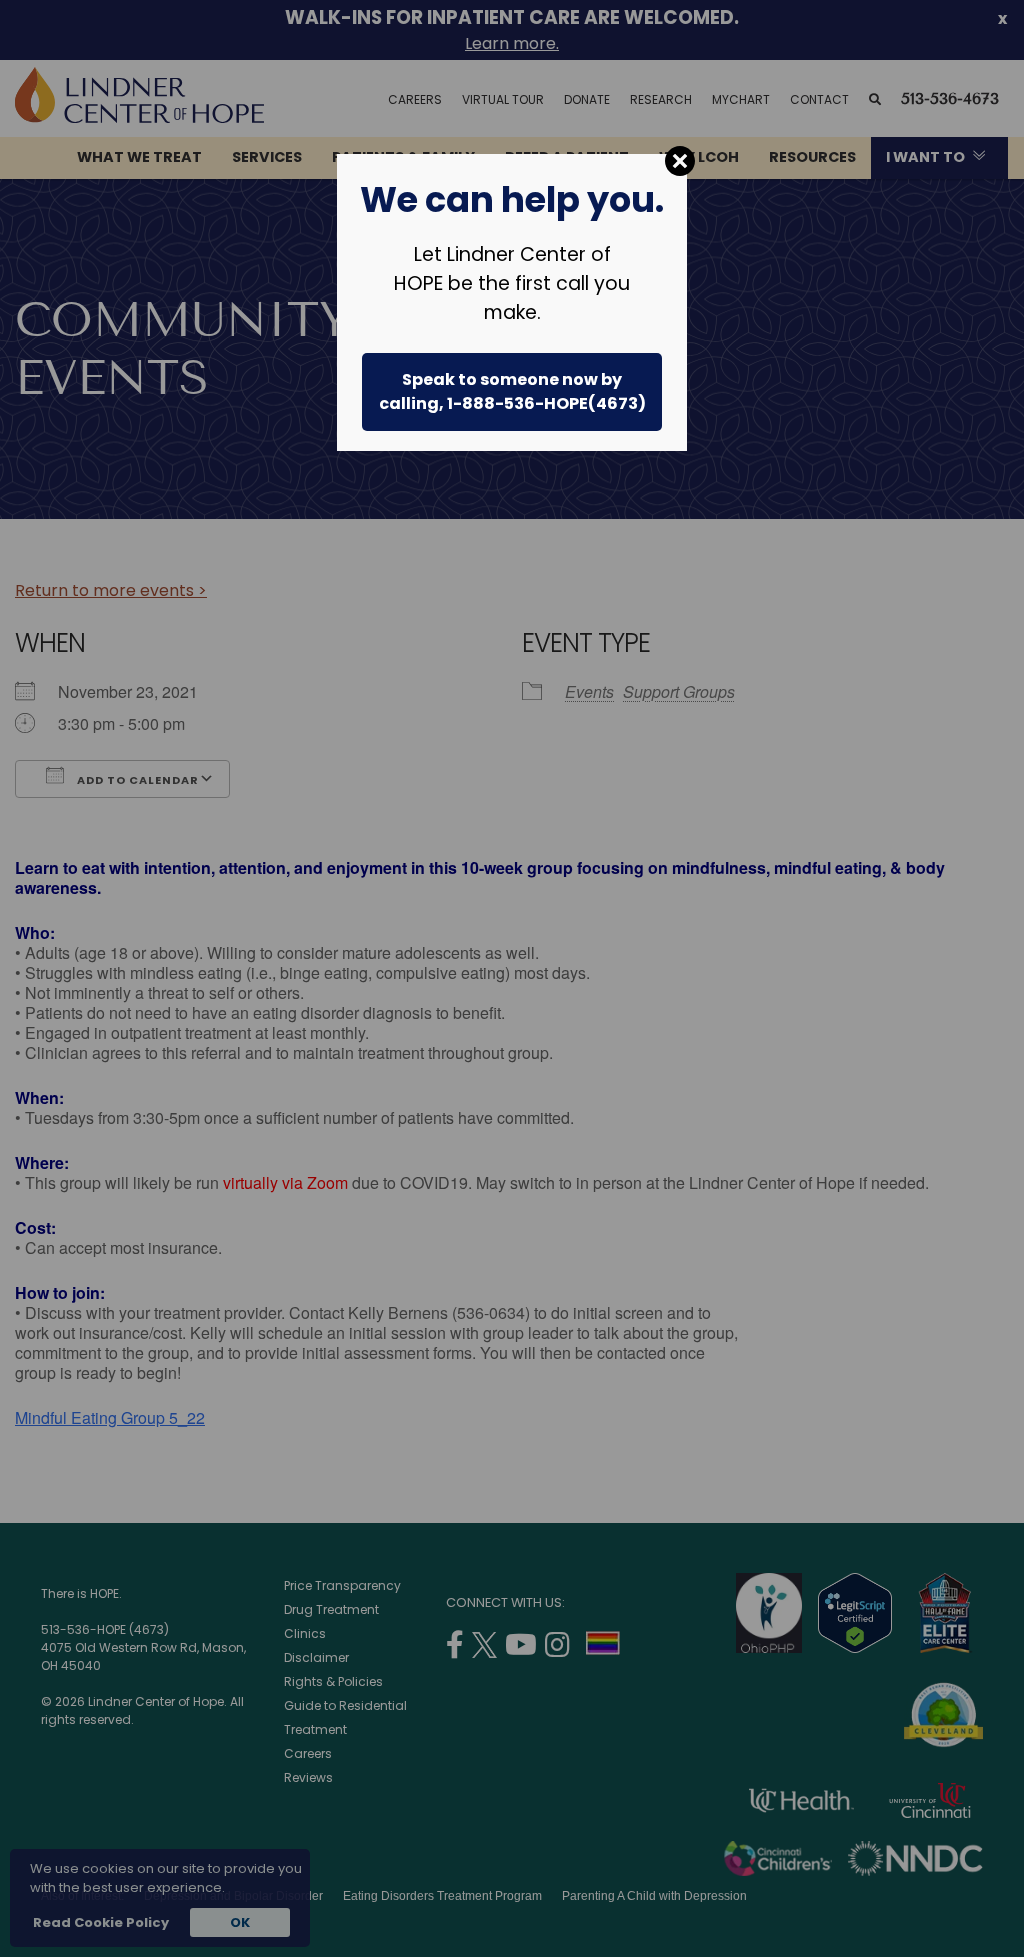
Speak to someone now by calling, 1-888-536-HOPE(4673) (512, 391)
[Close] (680, 161)
